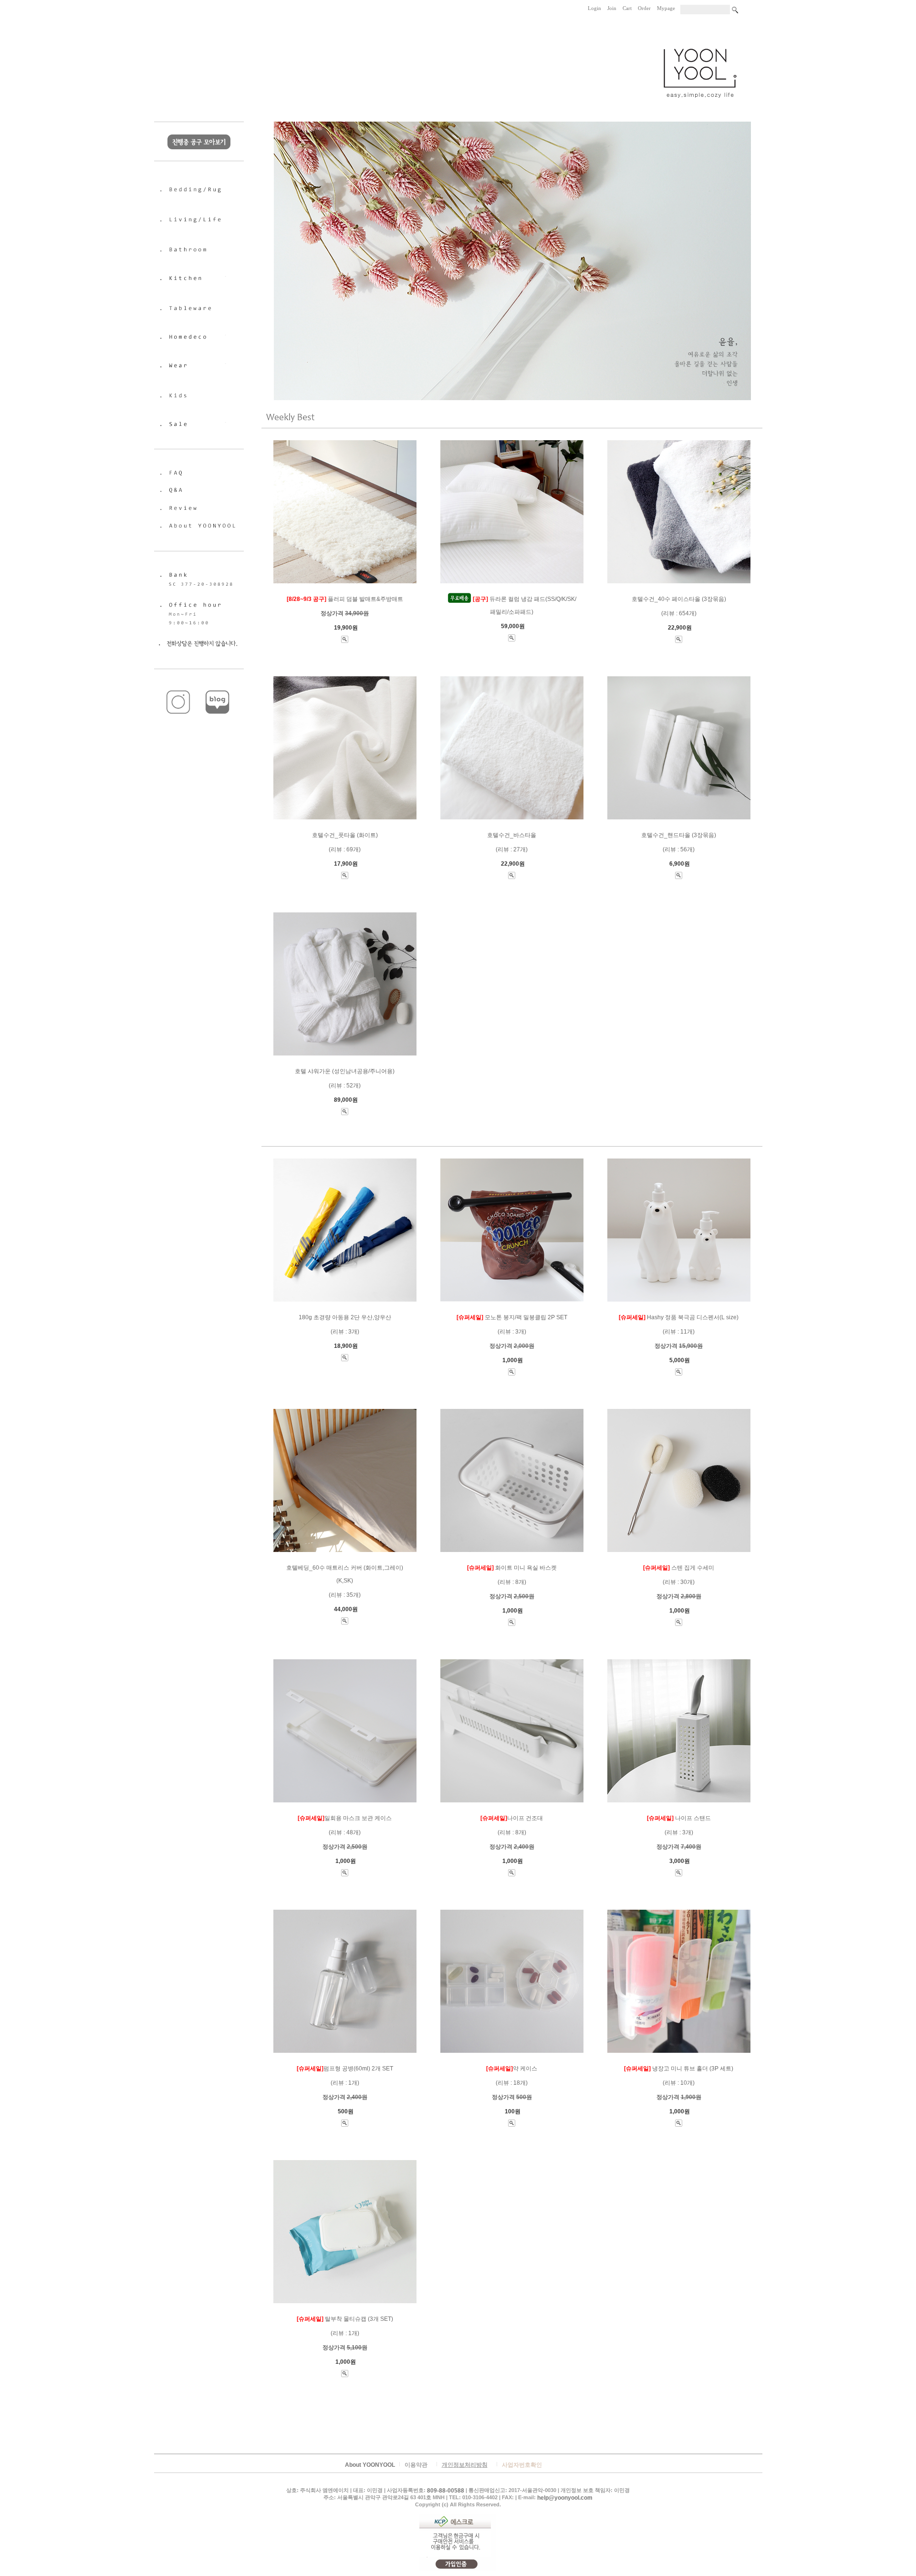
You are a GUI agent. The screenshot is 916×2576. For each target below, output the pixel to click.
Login (594, 8)
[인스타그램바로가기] (179, 687)
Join (612, 8)
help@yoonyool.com (565, 2498)
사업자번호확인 (522, 2465)
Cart (627, 8)
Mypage (666, 8)
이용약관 (416, 2465)
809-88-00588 (446, 2491)
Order (644, 8)
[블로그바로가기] (218, 687)
